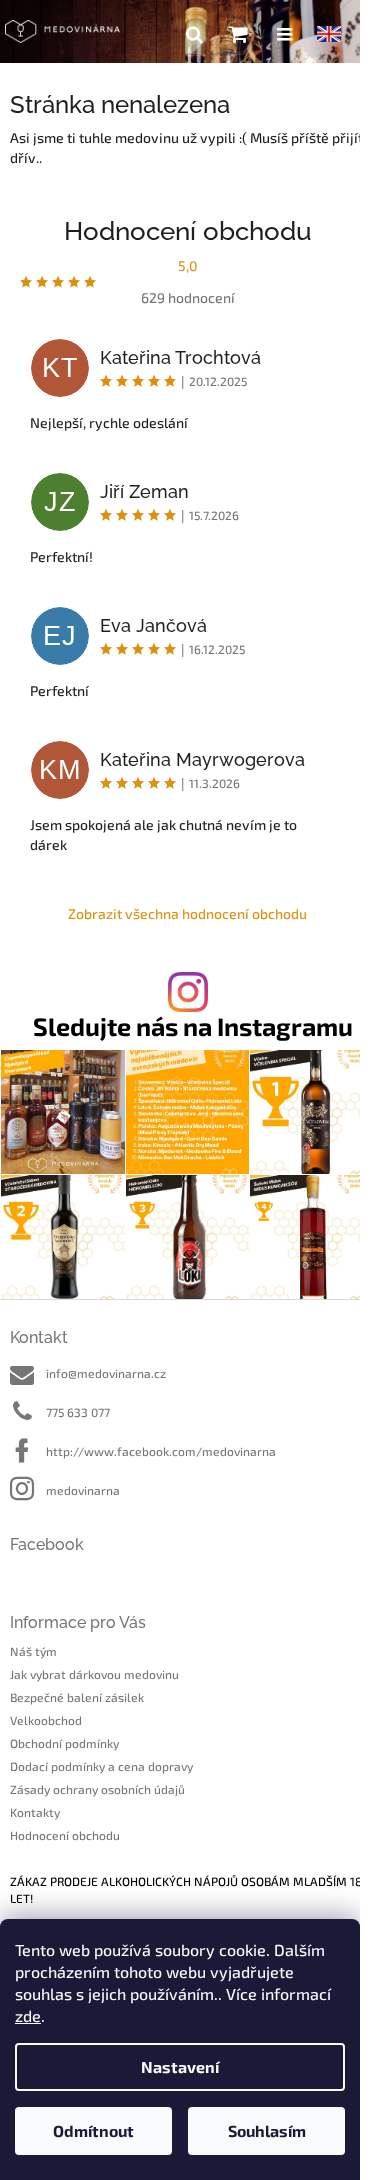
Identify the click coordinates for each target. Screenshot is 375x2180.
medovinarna (83, 1490)
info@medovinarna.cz (106, 1373)
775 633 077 (78, 1412)
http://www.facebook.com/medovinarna (161, 1451)
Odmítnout (93, 2130)
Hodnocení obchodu (65, 1835)
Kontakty (35, 1812)
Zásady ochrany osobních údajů (97, 1789)
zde (28, 2015)
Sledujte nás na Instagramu (193, 1026)
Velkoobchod (46, 1720)
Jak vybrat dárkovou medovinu (94, 1674)
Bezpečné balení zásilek (77, 1697)
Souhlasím (267, 2130)
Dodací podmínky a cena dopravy (101, 1766)
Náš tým (33, 1651)
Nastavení (180, 2066)
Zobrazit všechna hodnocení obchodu (187, 913)
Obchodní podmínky (64, 1743)
